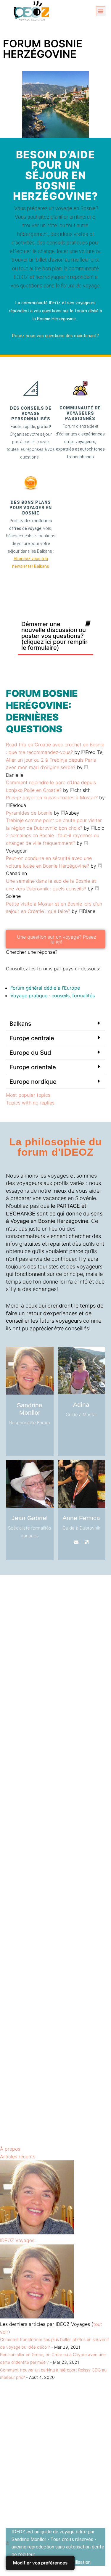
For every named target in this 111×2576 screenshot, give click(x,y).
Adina (81, 1404)
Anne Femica (81, 1518)
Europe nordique (33, 1082)
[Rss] (35, 1445)
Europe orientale (33, 1067)
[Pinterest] (35, 1437)
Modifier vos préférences (40, 2563)
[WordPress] (45, 1437)
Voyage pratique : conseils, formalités (53, 996)
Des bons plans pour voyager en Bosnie (31, 508)
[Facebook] (14, 1437)
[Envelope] (25, 1445)
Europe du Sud (30, 1053)
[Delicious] (66, 1429)
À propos (10, 2149)
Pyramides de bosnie (29, 813)
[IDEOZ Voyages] (37, 2233)
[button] (101, 11)
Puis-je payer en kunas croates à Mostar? (52, 797)
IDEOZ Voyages (17, 2240)
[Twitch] (76, 1429)
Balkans (20, 1024)
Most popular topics (28, 1095)
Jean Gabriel (30, 1518)
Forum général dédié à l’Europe (45, 988)
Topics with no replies (30, 1103)
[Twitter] (25, 1437)
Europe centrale (32, 1038)
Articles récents (18, 2157)
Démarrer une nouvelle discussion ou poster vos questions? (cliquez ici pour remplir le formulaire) (54, 636)
